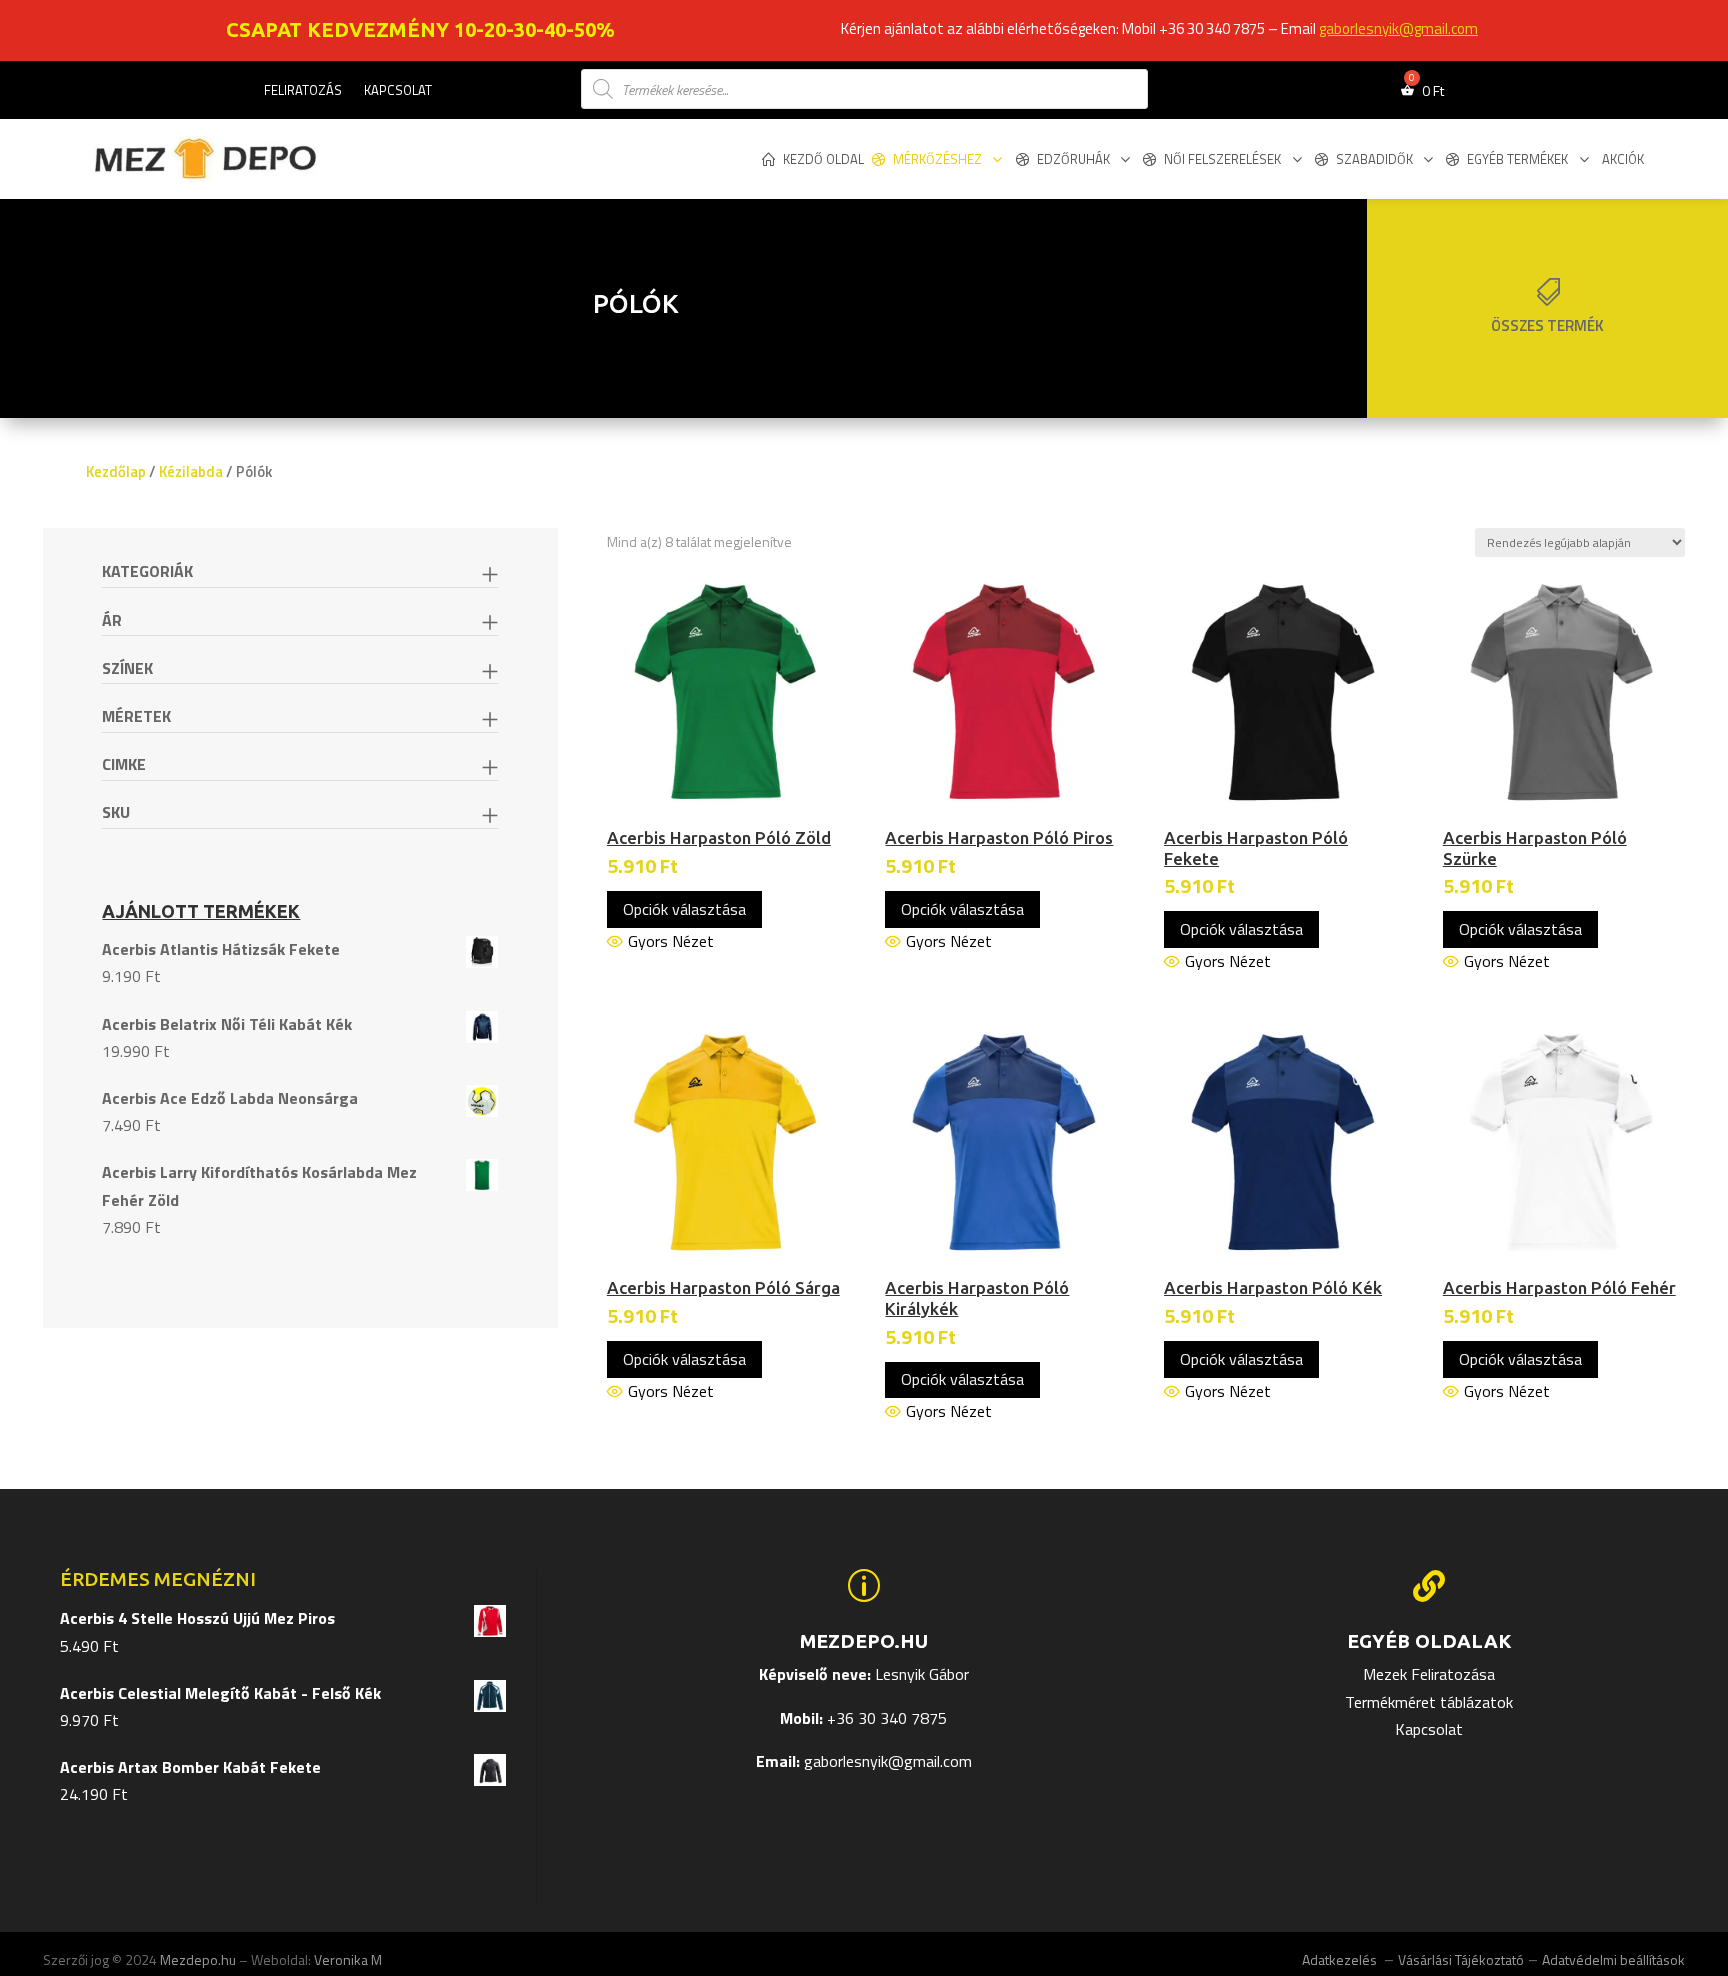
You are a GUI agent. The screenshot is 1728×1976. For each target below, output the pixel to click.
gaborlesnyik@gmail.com (1398, 28)
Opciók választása (684, 909)
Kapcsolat (398, 91)
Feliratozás (303, 91)
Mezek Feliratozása (1429, 1674)
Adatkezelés (1341, 1959)
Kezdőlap (116, 471)
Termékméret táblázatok (1429, 1702)
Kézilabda (191, 471)
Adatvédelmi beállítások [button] (1613, 1959)
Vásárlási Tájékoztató (1461, 1959)
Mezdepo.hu (198, 1959)
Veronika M (348, 1959)
